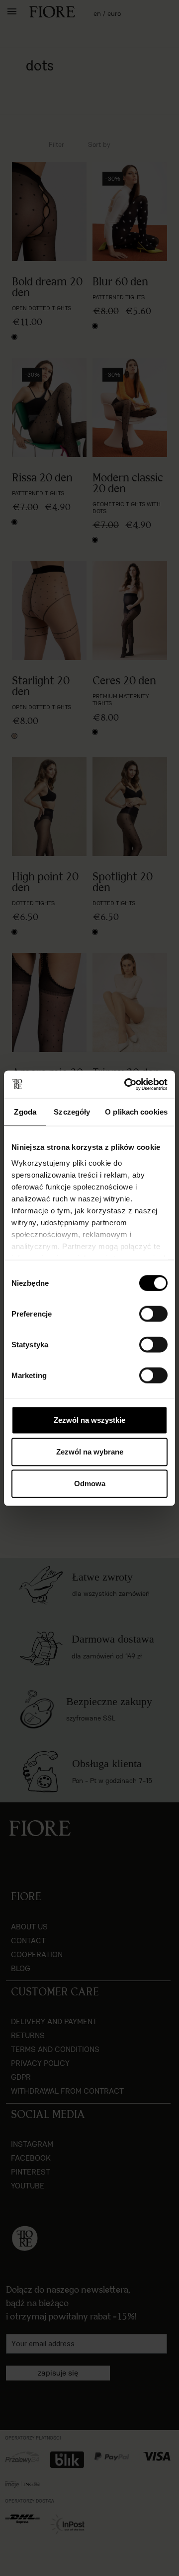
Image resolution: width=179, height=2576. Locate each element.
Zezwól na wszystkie (89, 1420)
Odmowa (90, 1484)
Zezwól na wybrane (90, 1452)
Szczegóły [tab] (72, 1112)
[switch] (153, 1314)
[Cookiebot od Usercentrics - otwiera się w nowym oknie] (126, 1084)
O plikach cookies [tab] (136, 1112)
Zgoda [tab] (25, 1112)
